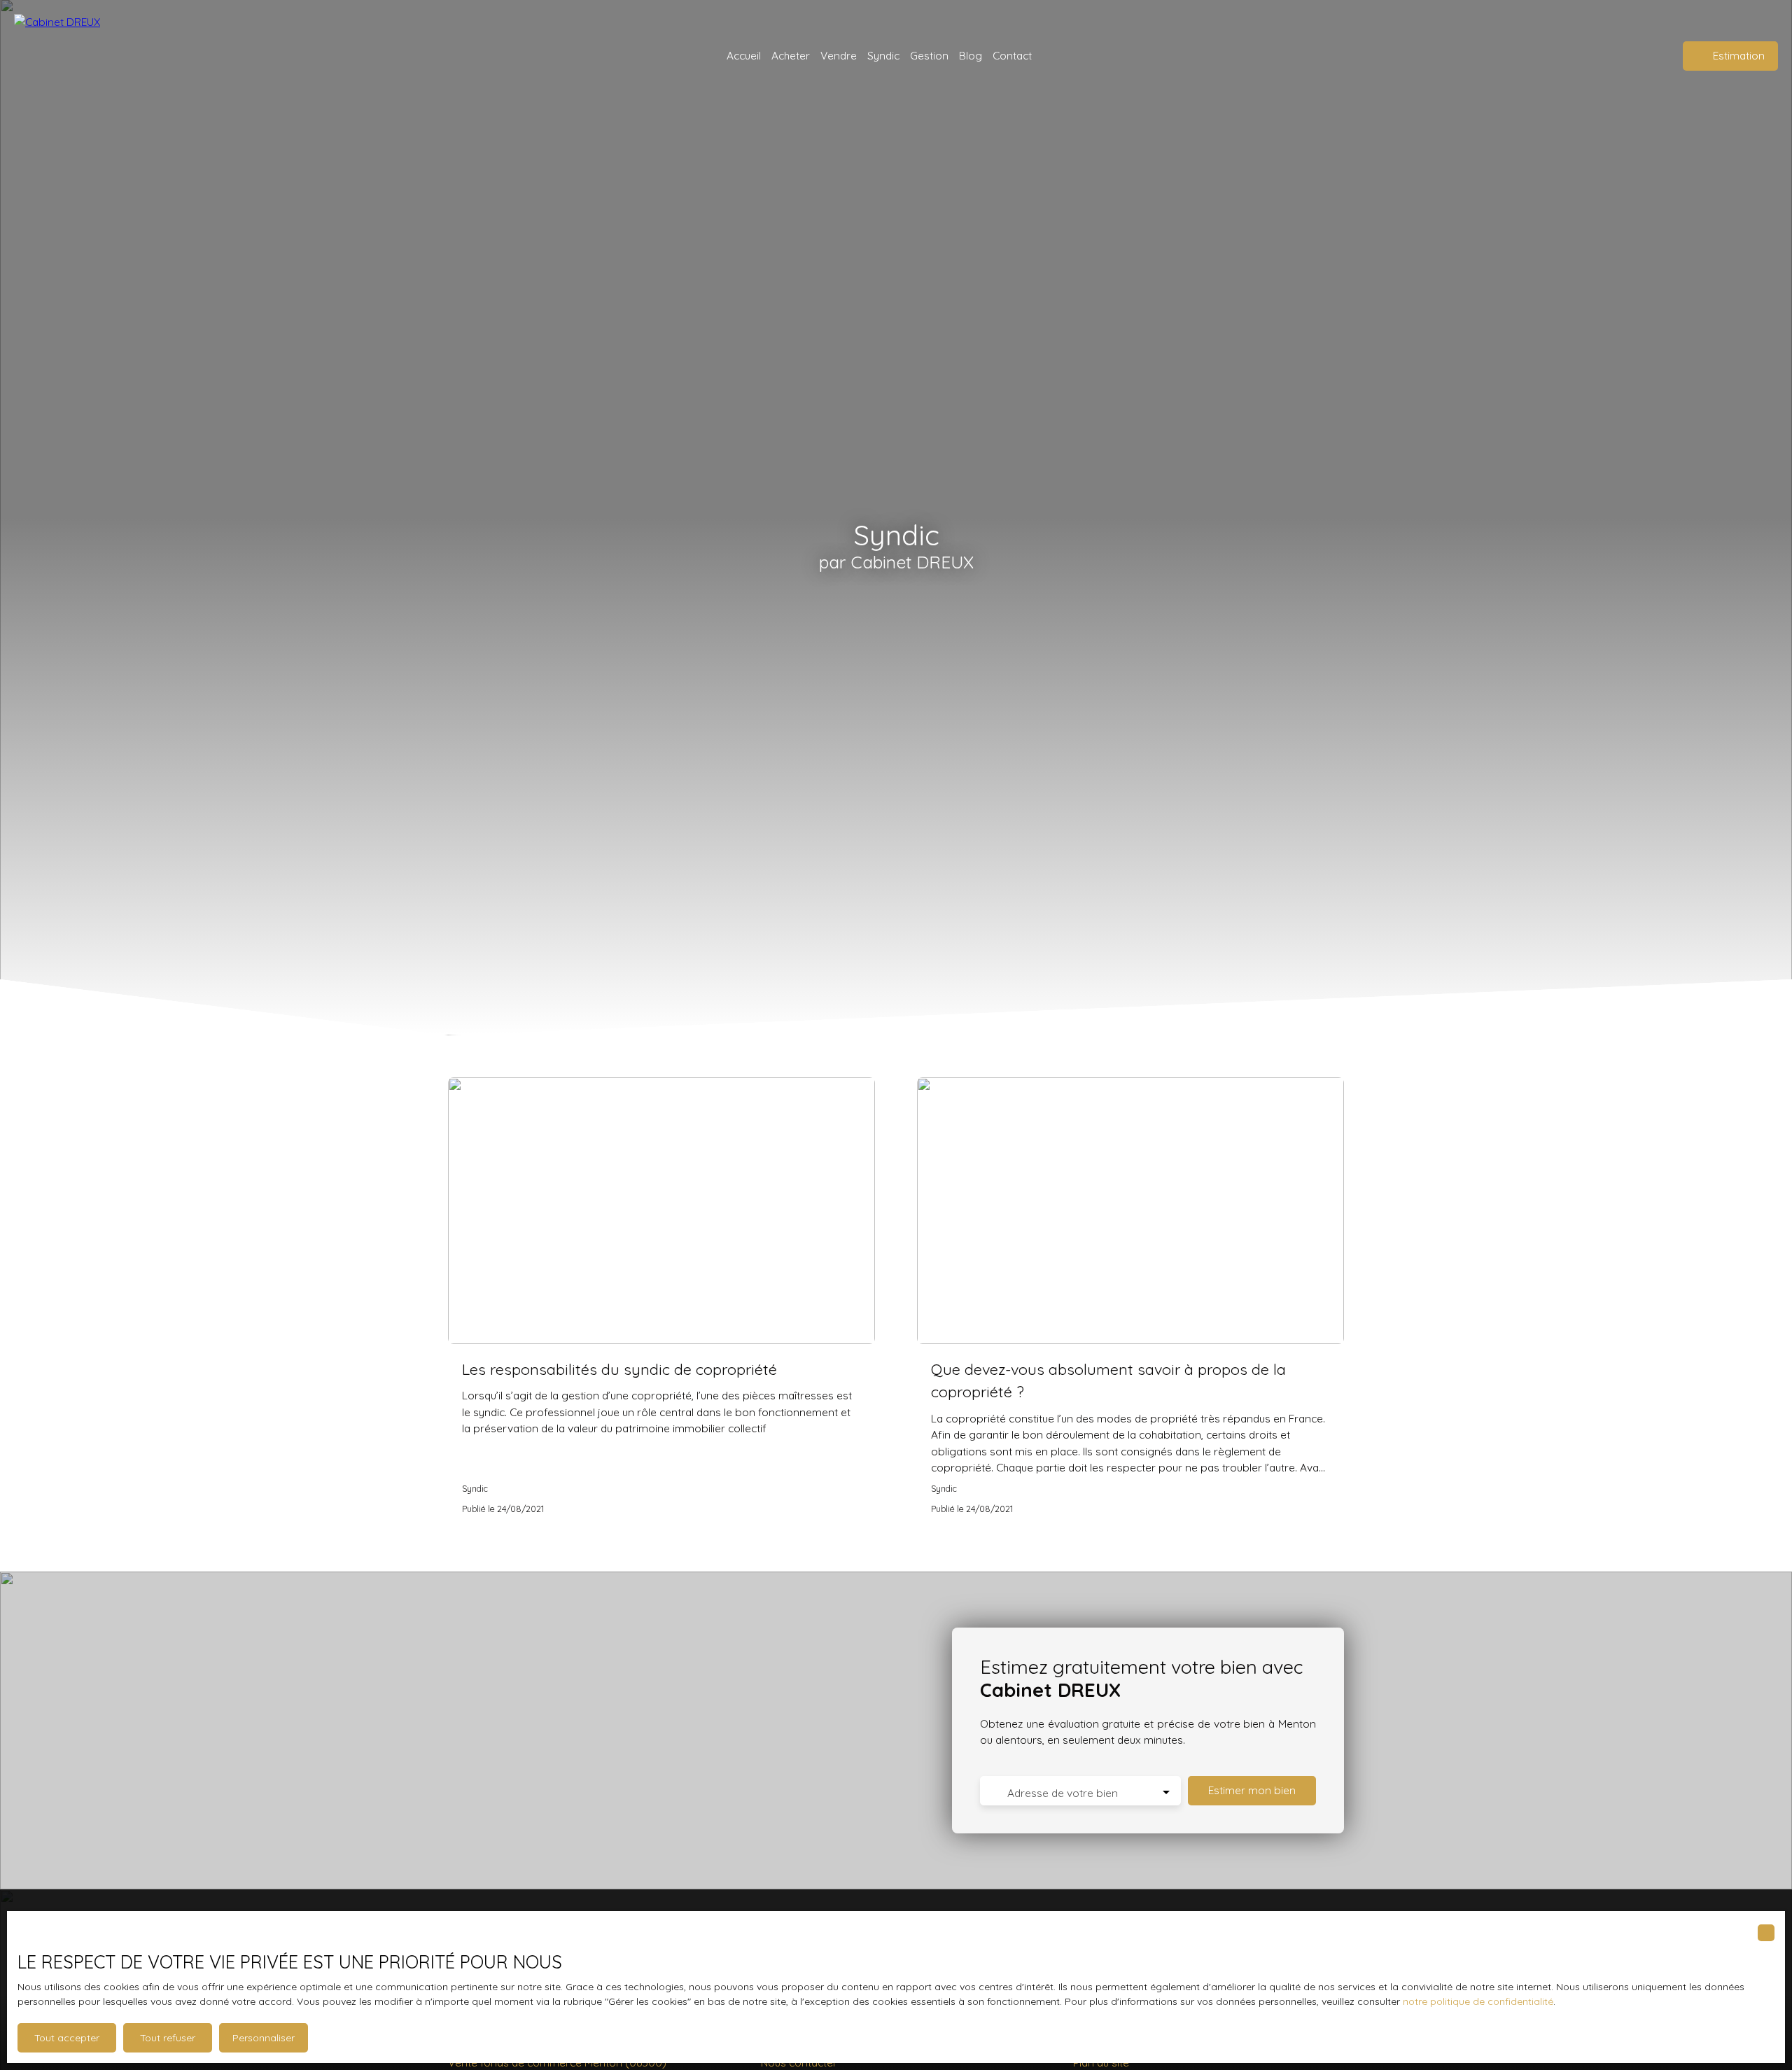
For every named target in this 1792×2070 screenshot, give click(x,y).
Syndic (883, 55)
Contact (1012, 55)
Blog (971, 55)
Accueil (744, 55)
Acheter (791, 55)
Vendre (839, 55)
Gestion (929, 55)
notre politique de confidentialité (1478, 2001)
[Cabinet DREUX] (66, 56)
